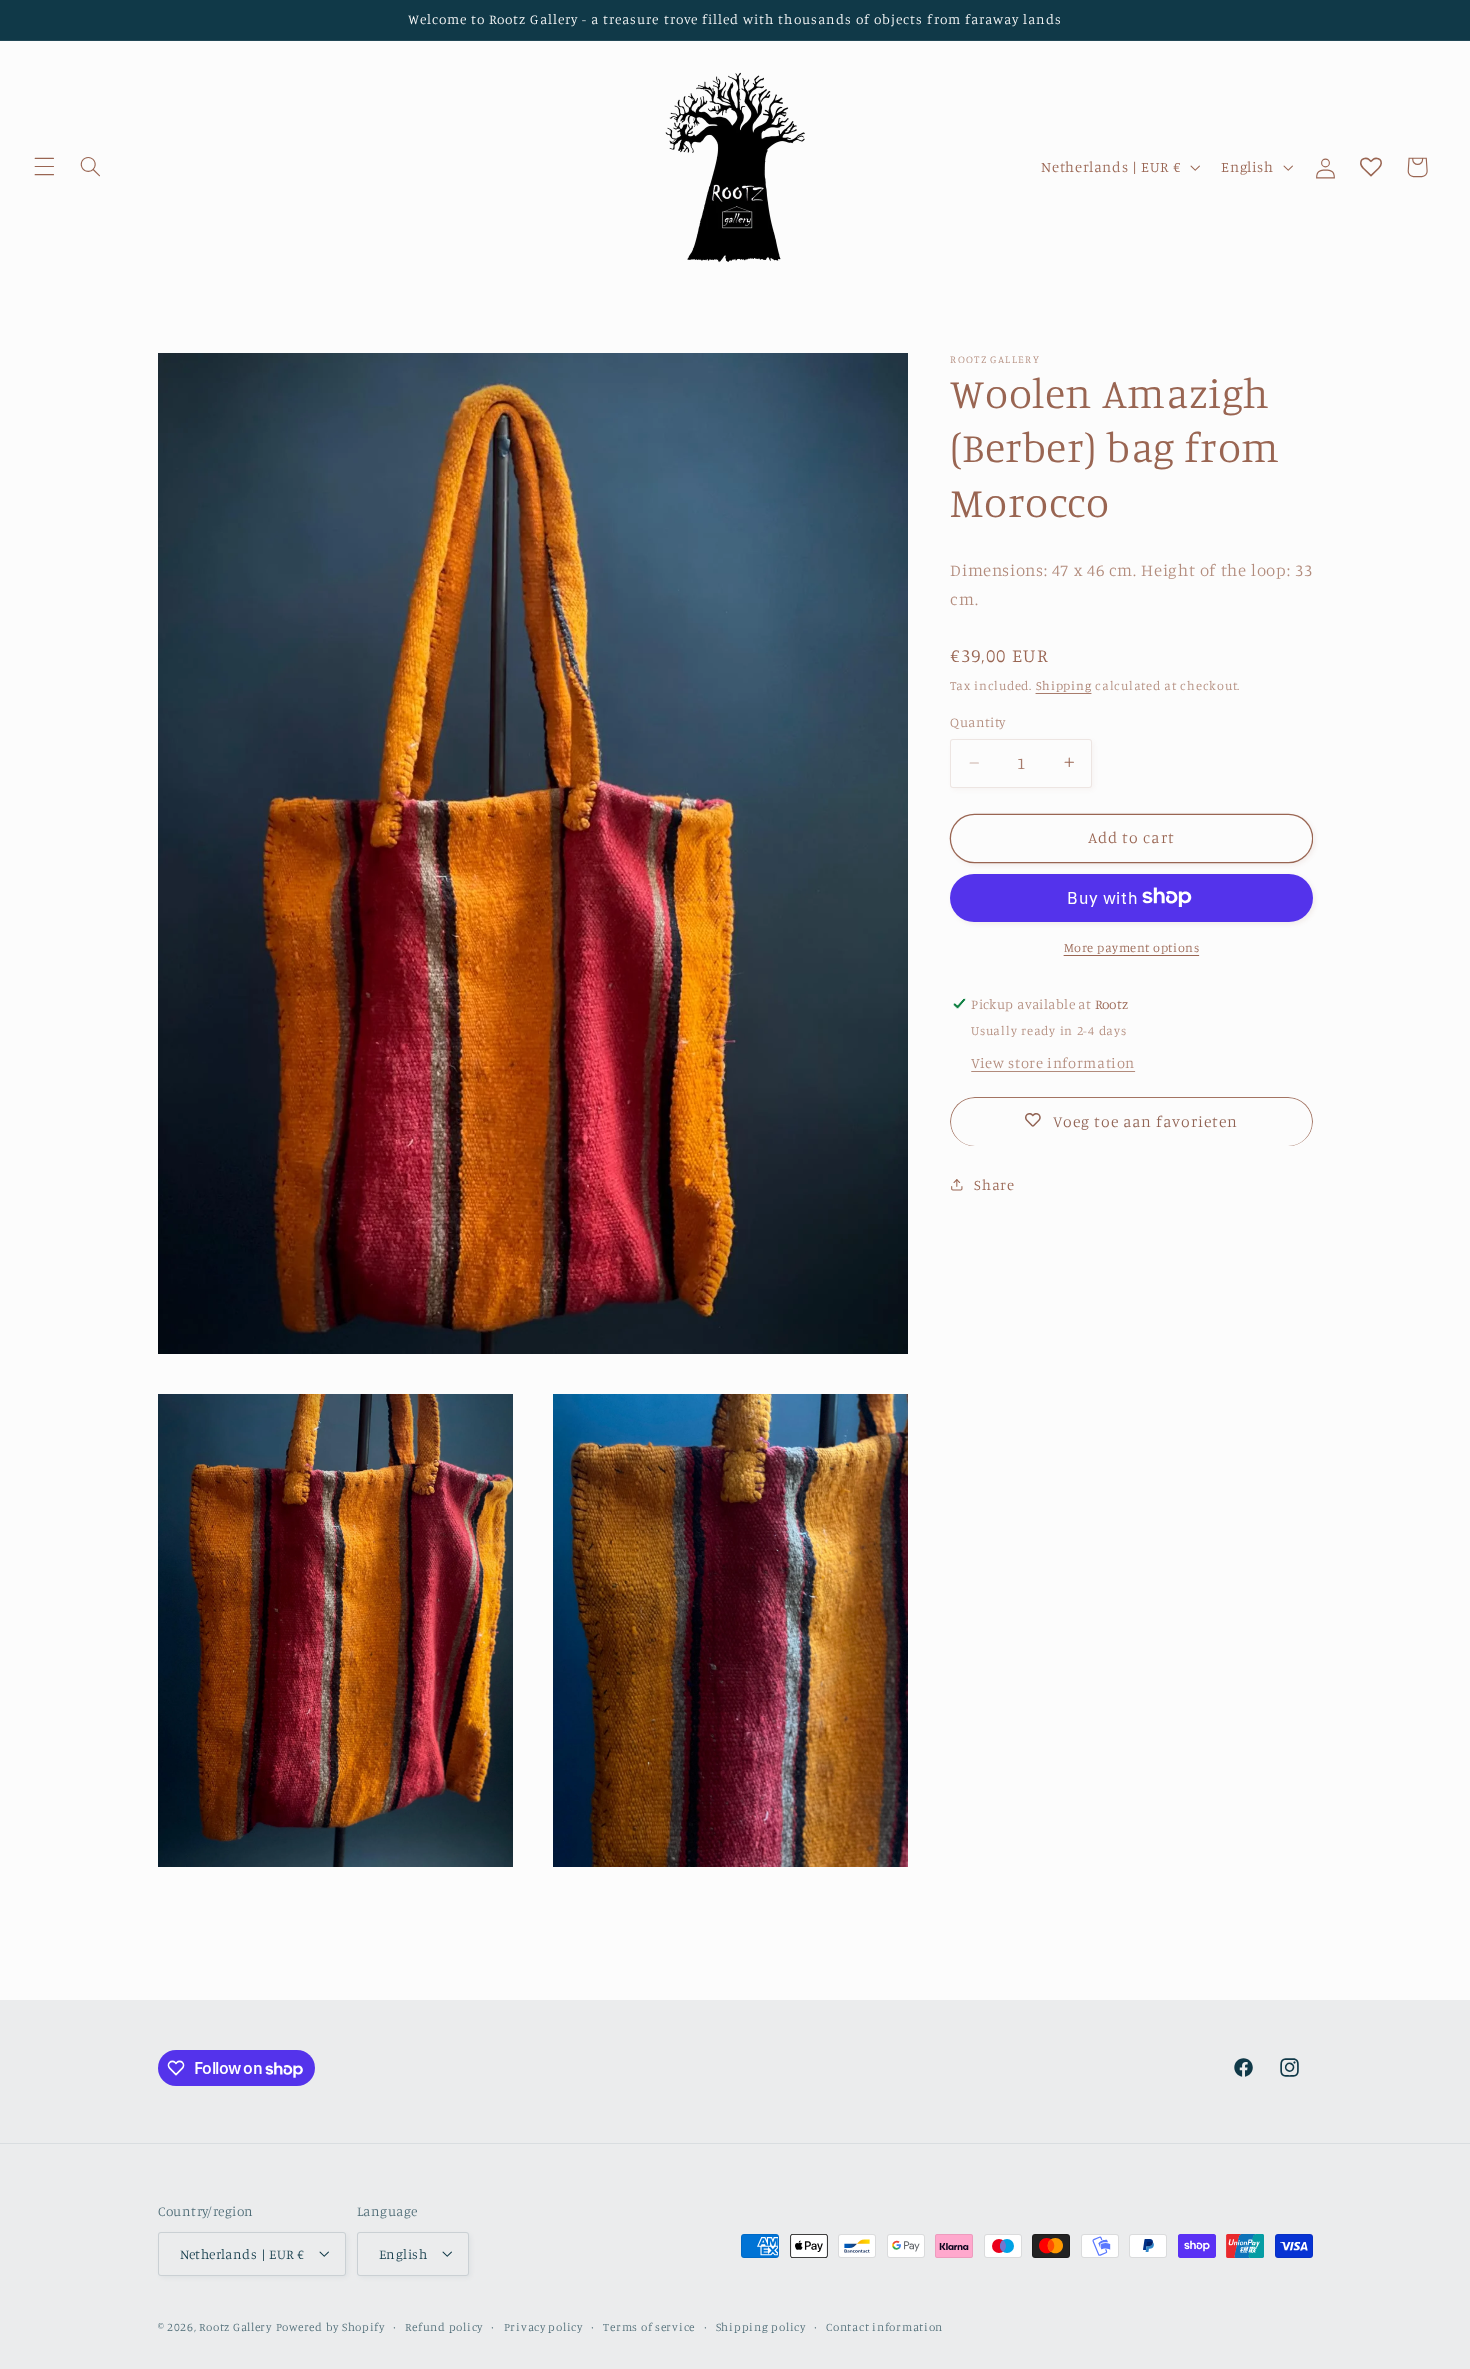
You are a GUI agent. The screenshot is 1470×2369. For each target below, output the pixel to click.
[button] (44, 167)
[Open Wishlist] (1371, 167)
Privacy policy (543, 2326)
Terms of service (649, 2326)
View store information (1053, 1061)
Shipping (1064, 684)
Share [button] (994, 1184)
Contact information (884, 2326)
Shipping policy (761, 2326)
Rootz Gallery (235, 2326)
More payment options (1132, 946)
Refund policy (444, 2326)
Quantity (977, 722)
